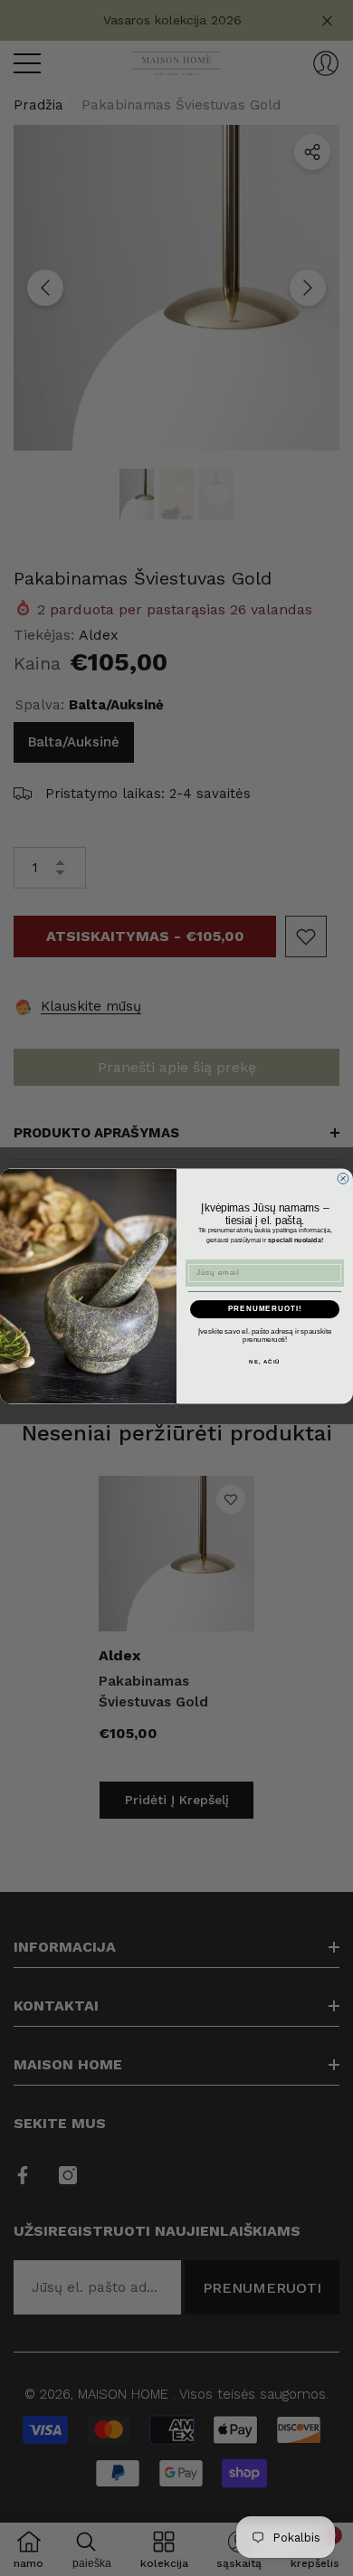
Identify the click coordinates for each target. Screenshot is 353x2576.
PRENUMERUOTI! (265, 1309)
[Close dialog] (343, 1178)
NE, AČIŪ (265, 1361)
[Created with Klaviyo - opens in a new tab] (177, 1406)
